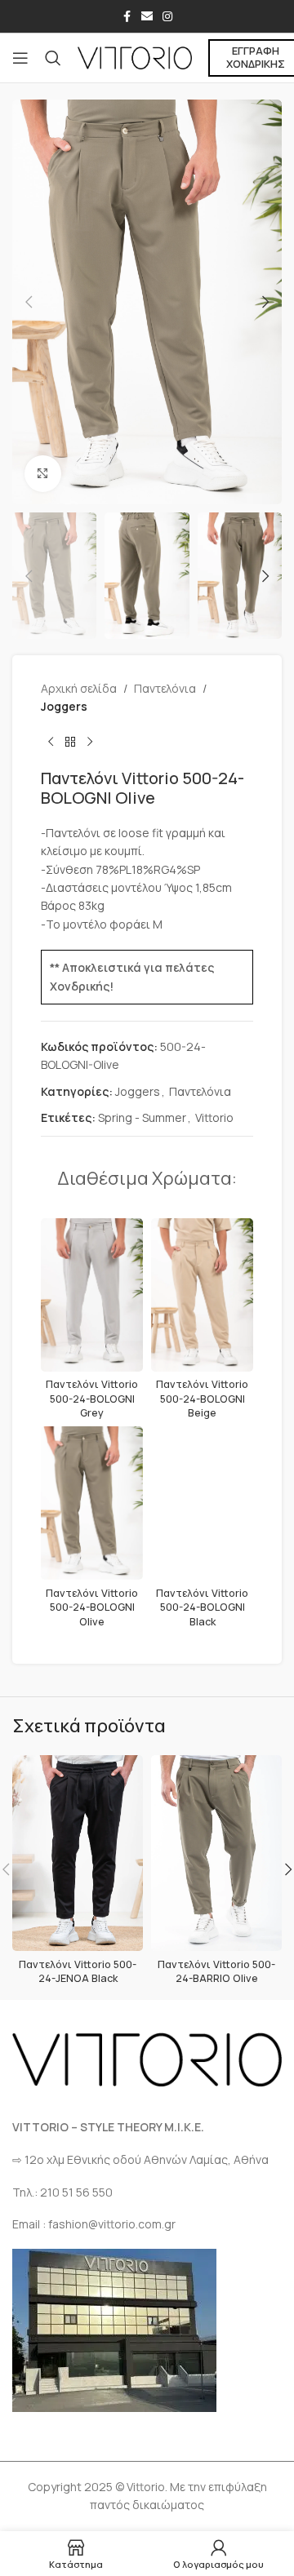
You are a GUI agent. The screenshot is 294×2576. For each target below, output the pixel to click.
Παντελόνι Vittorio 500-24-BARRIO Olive (216, 1972)
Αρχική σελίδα (79, 688)
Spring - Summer (142, 1117)
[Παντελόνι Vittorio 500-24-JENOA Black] (78, 1853)
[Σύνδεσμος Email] (147, 17)
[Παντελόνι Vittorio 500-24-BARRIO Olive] (216, 1853)
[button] (29, 302)
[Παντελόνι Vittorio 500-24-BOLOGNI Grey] (92, 1295)
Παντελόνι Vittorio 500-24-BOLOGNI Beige (202, 1399)
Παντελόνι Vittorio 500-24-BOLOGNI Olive (92, 1607)
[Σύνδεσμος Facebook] (127, 17)
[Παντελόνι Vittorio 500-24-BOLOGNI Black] (202, 1503)
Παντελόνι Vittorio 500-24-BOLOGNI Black (202, 1607)
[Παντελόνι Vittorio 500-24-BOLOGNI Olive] (92, 1503)
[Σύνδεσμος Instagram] (167, 17)
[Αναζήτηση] (53, 58)
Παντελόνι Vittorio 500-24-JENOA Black (78, 1972)
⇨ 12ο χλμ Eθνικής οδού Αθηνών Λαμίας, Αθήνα (140, 2159)
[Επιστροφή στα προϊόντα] (70, 743)
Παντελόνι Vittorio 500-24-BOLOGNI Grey (92, 1399)
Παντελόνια (165, 688)
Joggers (64, 706)
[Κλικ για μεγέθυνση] (43, 474)
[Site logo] (135, 57)
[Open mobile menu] (20, 58)
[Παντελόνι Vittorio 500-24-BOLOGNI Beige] (202, 1295)
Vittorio (214, 1117)
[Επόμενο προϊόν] (90, 743)
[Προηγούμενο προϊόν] (51, 743)
